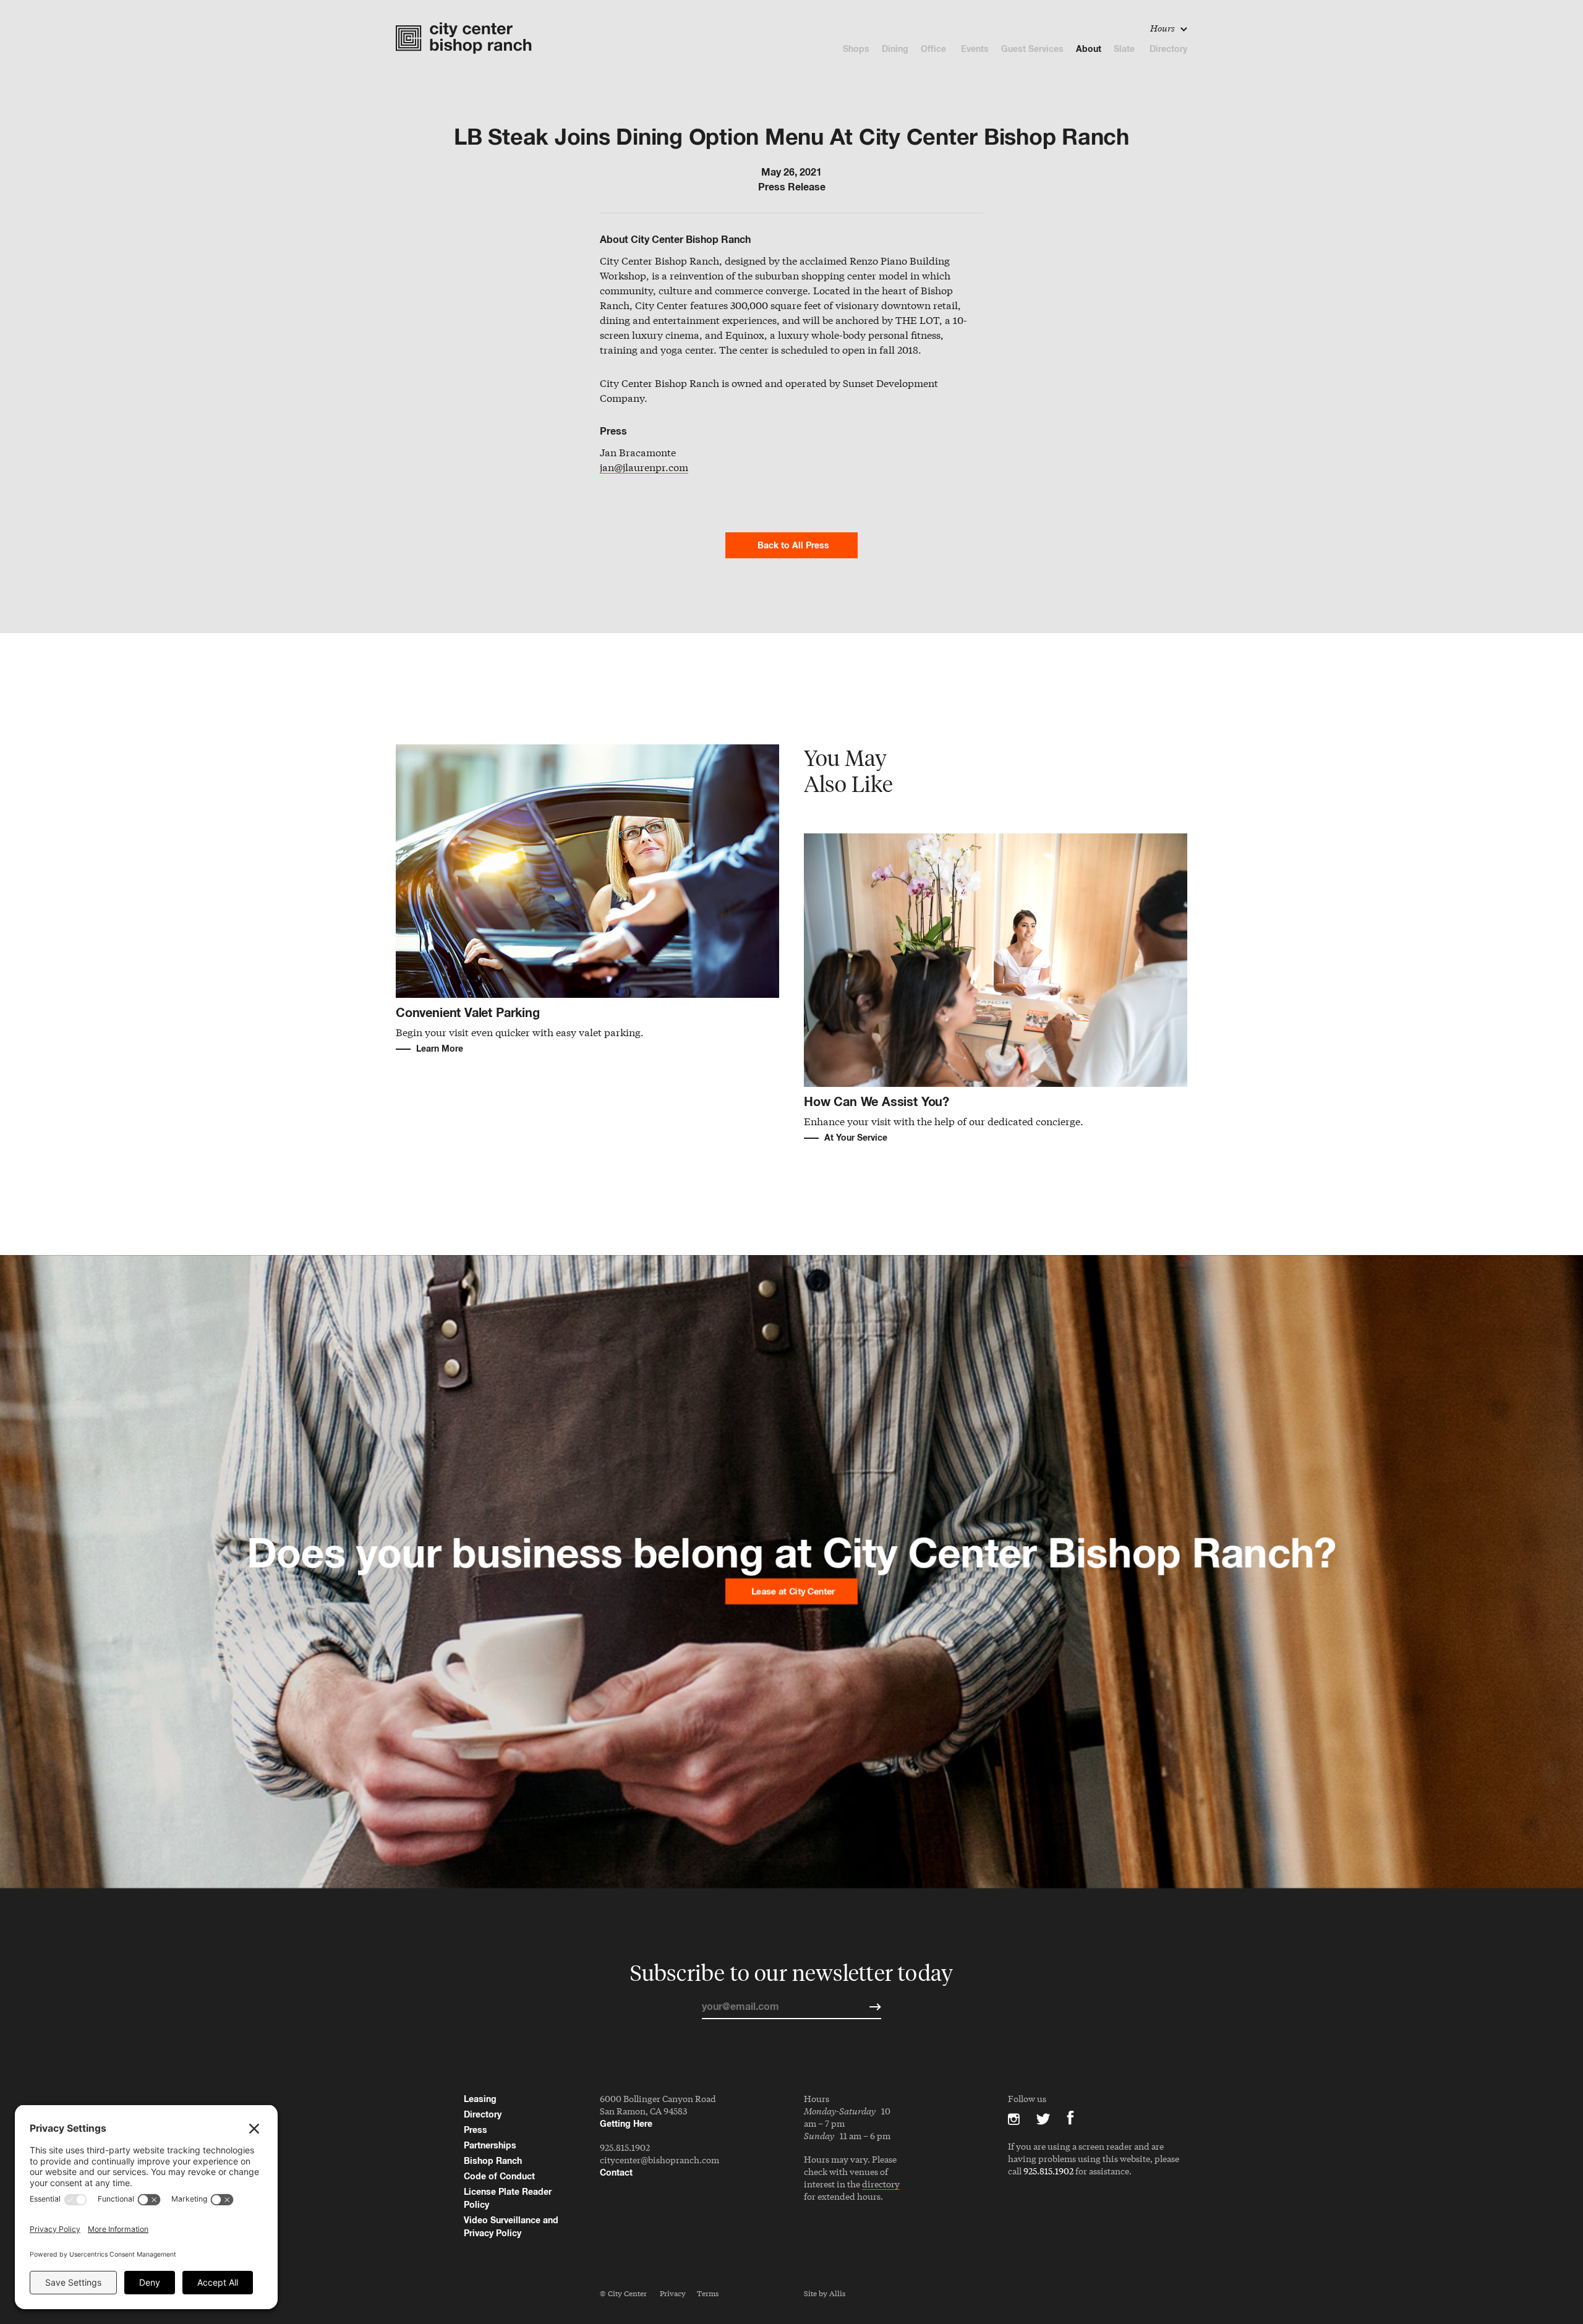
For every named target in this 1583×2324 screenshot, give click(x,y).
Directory (1168, 49)
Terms (708, 2293)
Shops (856, 49)
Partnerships (490, 2145)
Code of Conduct (499, 2176)
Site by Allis (825, 2293)
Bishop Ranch (493, 2160)
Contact (616, 2172)
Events (975, 49)
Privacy (673, 2293)
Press (476, 2130)
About (1089, 49)
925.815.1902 (625, 2147)
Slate (1125, 49)
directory (881, 2185)
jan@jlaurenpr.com (644, 468)
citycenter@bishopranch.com (659, 2160)
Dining (895, 49)
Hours (1163, 28)
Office (935, 49)
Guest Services (1032, 49)
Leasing (480, 2099)
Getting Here (626, 2123)
